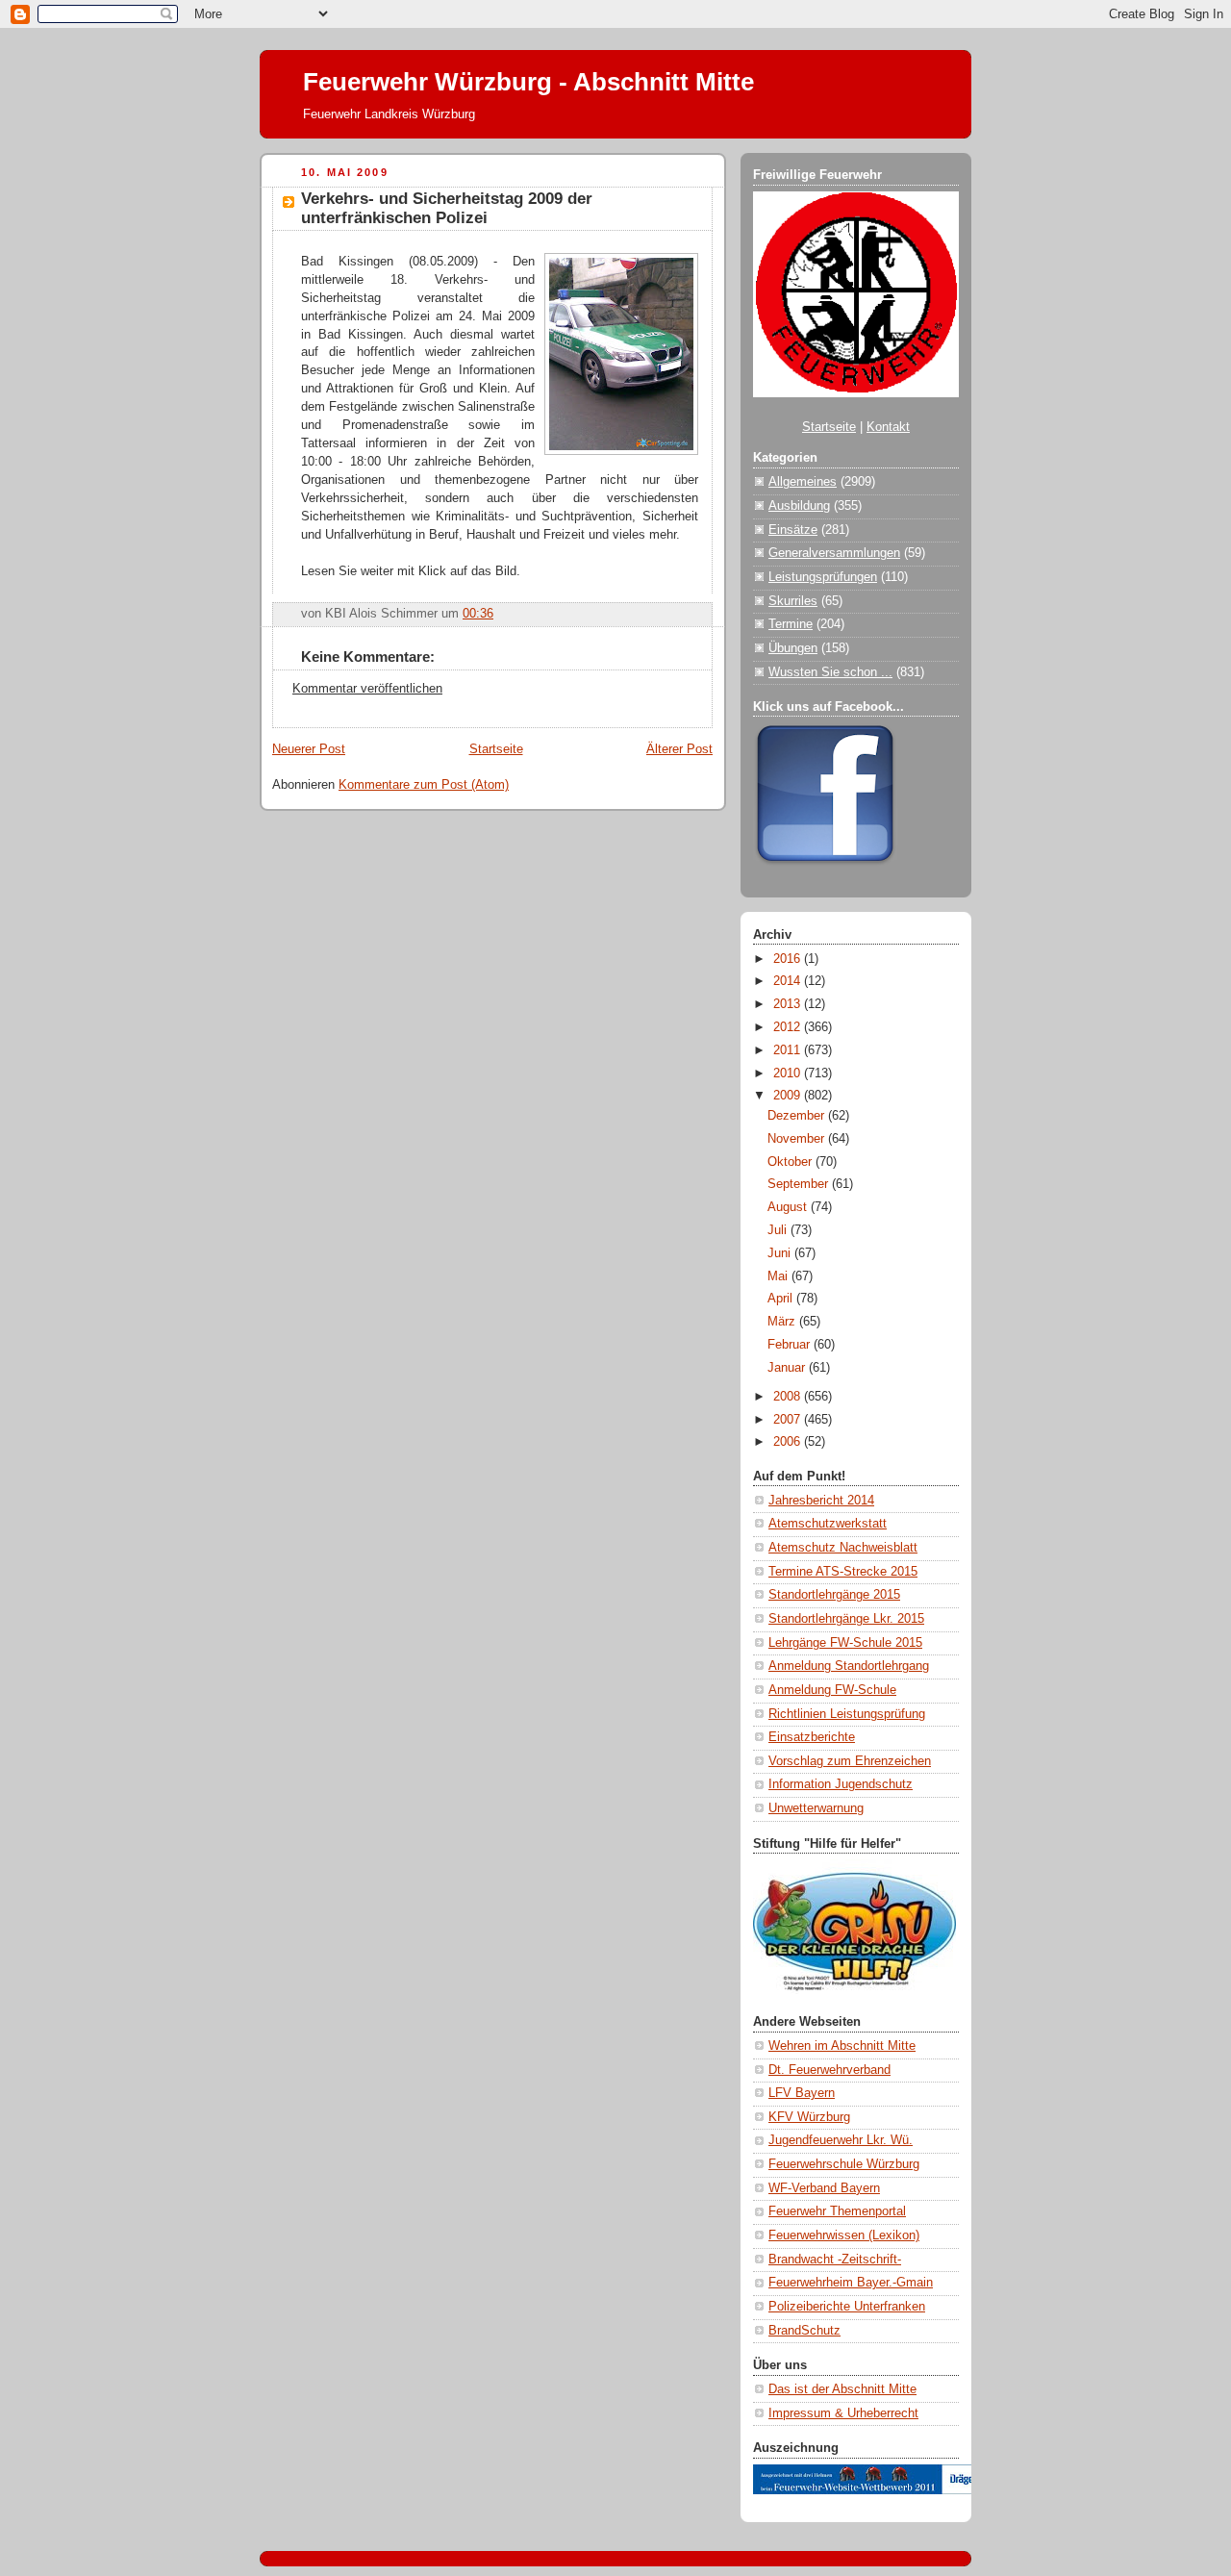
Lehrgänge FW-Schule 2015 (845, 1643)
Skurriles (793, 601)
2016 (789, 959)
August (789, 1207)
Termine (791, 624)
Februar (791, 1345)
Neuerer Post (309, 749)
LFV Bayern (802, 2093)
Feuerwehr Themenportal (837, 2211)
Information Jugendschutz (841, 1784)
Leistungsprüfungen (823, 577)
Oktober (791, 1162)
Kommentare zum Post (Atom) (424, 785)
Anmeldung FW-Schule (832, 1690)
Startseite (496, 749)
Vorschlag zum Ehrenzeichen (850, 1761)
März (783, 1322)
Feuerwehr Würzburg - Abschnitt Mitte (528, 82)
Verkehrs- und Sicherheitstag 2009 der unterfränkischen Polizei (447, 208)
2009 (789, 1096)
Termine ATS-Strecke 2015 (843, 1572)
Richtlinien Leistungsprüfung (847, 1714)
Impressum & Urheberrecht (843, 2413)
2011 (789, 1050)
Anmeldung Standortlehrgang (849, 1666)
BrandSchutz (804, 2331)
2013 (789, 1004)
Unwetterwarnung (816, 1808)
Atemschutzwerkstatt (828, 1524)
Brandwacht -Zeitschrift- (835, 2260)
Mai (779, 1276)
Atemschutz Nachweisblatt (843, 1548)
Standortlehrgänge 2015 (834, 1595)
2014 (789, 981)
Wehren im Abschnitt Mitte (842, 2046)
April (782, 1299)
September (800, 1184)
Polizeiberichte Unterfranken (847, 2307)
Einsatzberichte (812, 1737)
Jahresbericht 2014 (821, 1501)
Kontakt (888, 427)
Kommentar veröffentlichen (367, 689)
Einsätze (793, 530)
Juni (781, 1253)
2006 (789, 1442)
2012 (789, 1027)
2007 (789, 1420)
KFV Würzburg (809, 2117)
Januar (788, 1368)
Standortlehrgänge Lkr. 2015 (846, 1619)
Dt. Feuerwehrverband (829, 2070)
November (798, 1139)
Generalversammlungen (834, 553)
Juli (779, 1230)
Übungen (793, 648)
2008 (789, 1397)
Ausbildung (799, 506)
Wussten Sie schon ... (830, 672)
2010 (789, 1073)
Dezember (798, 1116)
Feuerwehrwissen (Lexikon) (844, 2235)
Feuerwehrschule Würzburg (844, 2164)
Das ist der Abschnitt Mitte (842, 2389)
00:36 (478, 614)
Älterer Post (679, 749)
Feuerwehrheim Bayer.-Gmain (851, 2283)
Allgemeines (803, 482)
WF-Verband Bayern (824, 2188)
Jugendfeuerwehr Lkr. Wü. (841, 2140)
